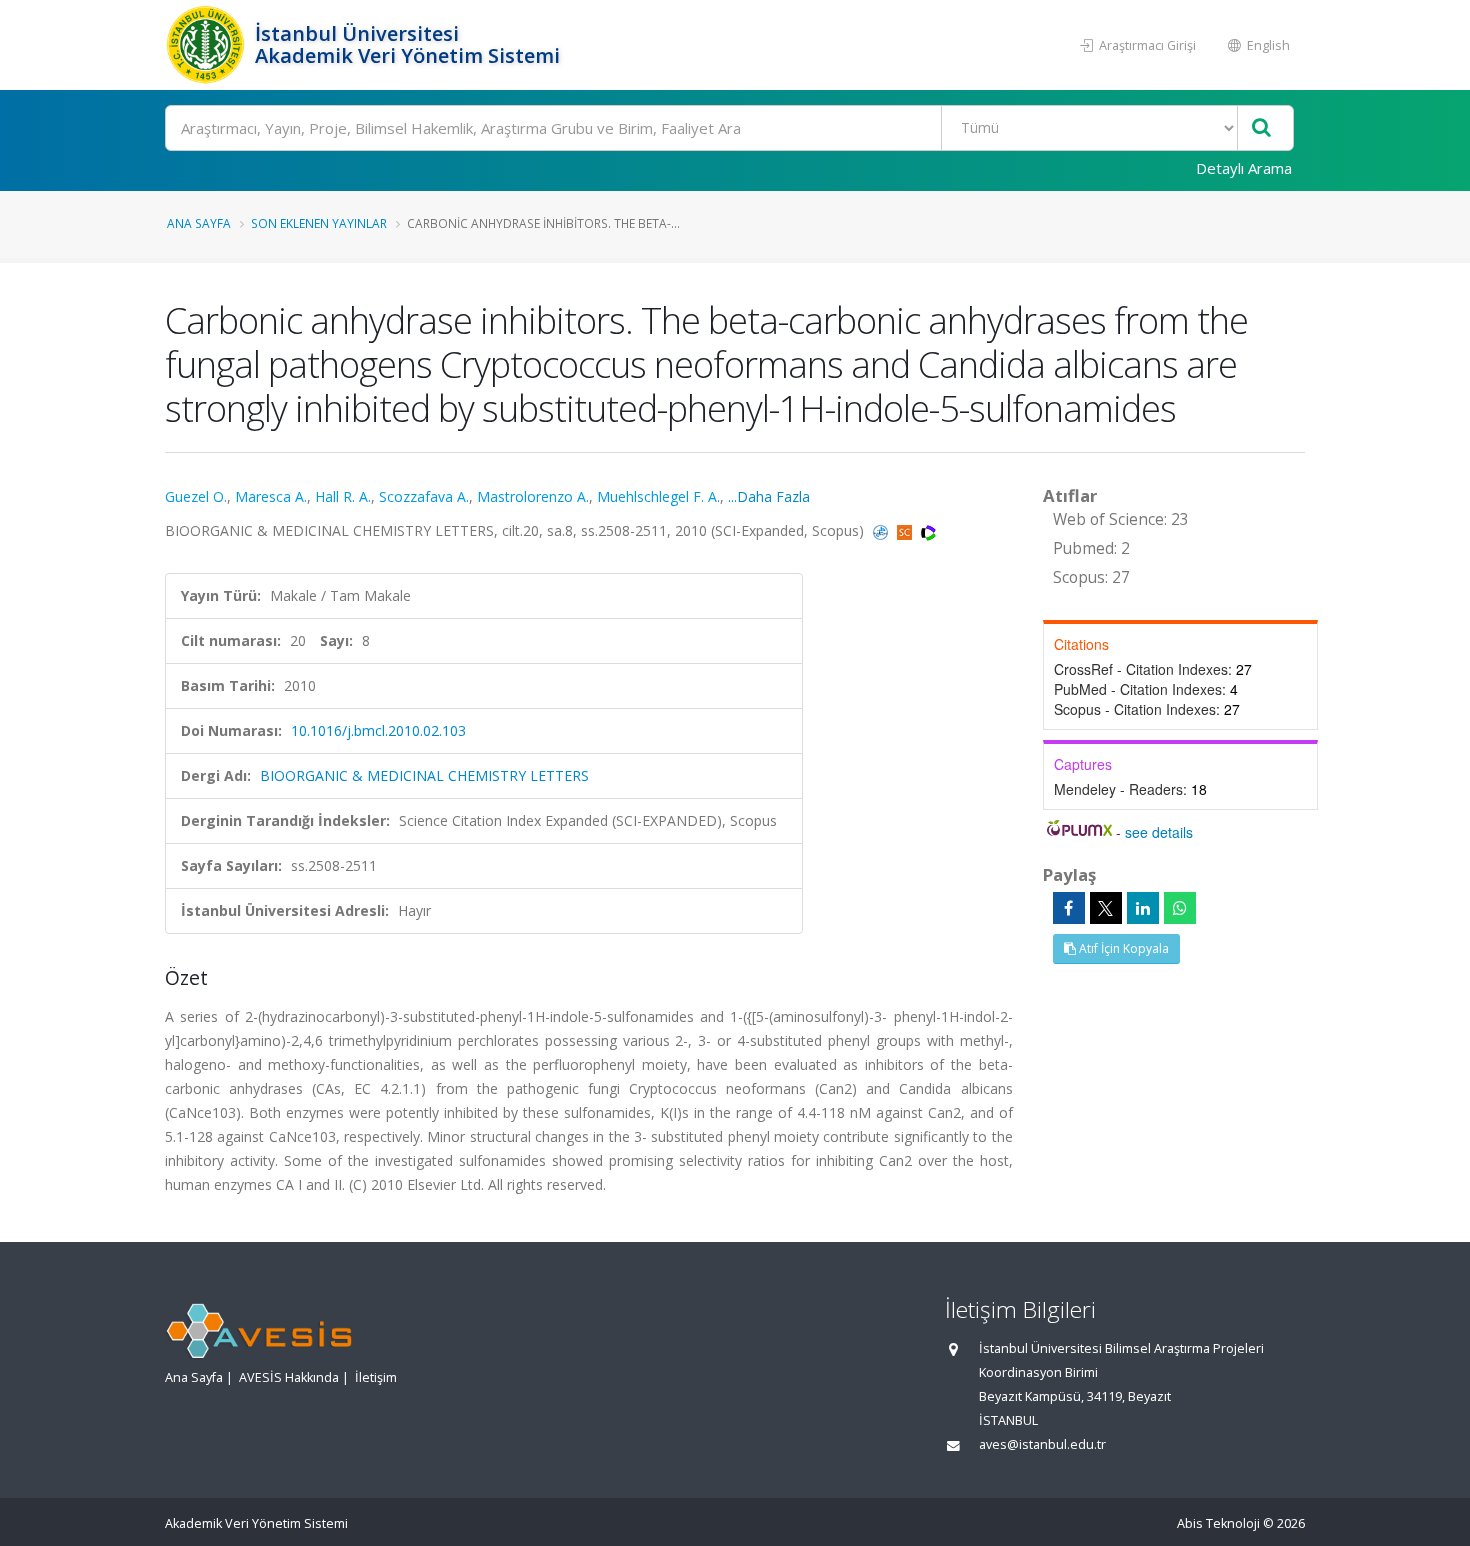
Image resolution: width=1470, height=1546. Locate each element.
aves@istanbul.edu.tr (1042, 1444)
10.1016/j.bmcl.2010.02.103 (378, 730)
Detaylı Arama (1244, 168)
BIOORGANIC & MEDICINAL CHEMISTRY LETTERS (424, 775)
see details (1159, 832)
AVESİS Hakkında (289, 1377)
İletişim (376, 1377)
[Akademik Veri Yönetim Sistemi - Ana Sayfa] (207, 45)
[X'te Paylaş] (1106, 908)
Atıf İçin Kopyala (1122, 948)
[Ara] (1261, 128)
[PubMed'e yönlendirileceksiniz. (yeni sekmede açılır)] (882, 530)
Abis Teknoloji (1218, 1523)
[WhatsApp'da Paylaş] (1180, 908)
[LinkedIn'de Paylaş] (1143, 908)
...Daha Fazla (769, 496)
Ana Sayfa (199, 223)
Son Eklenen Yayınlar (319, 223)
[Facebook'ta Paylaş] (1069, 908)
